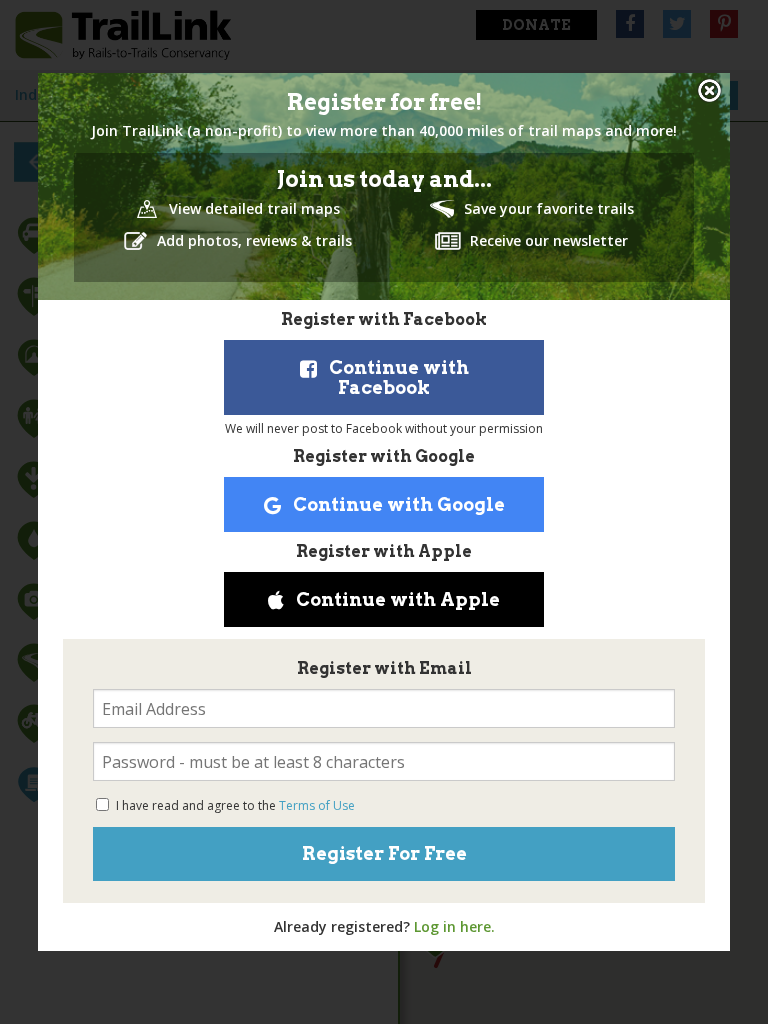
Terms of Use (317, 805)
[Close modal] (709, 90)
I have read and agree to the (235, 805)
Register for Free (384, 853)
